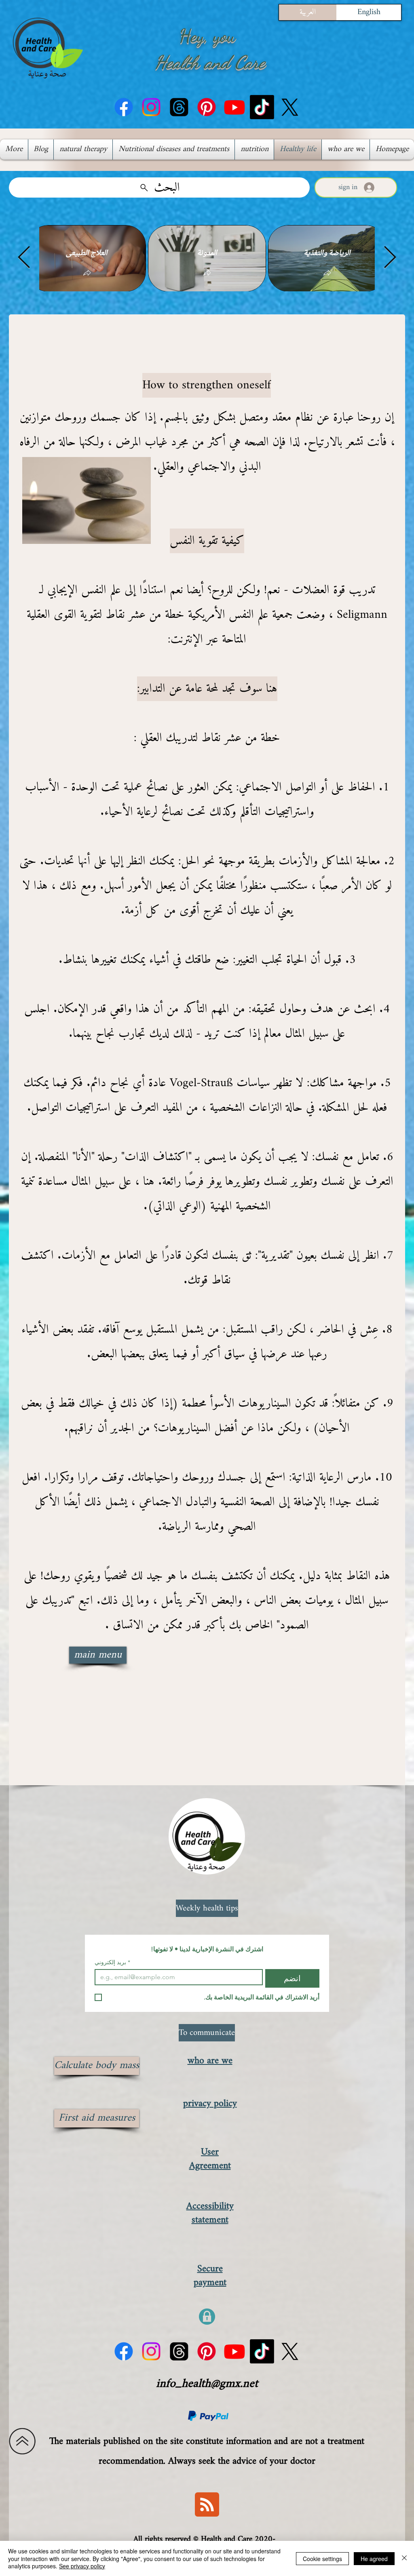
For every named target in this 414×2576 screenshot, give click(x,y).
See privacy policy (82, 2566)
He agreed (374, 2559)
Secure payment (210, 2276)
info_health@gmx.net (207, 2384)
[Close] (404, 2558)
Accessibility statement (210, 2213)
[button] (87, 273)
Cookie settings (322, 2559)
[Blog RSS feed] (207, 2505)
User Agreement (210, 2159)
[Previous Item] (24, 258)
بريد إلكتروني (112, 1962)
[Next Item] (390, 258)
